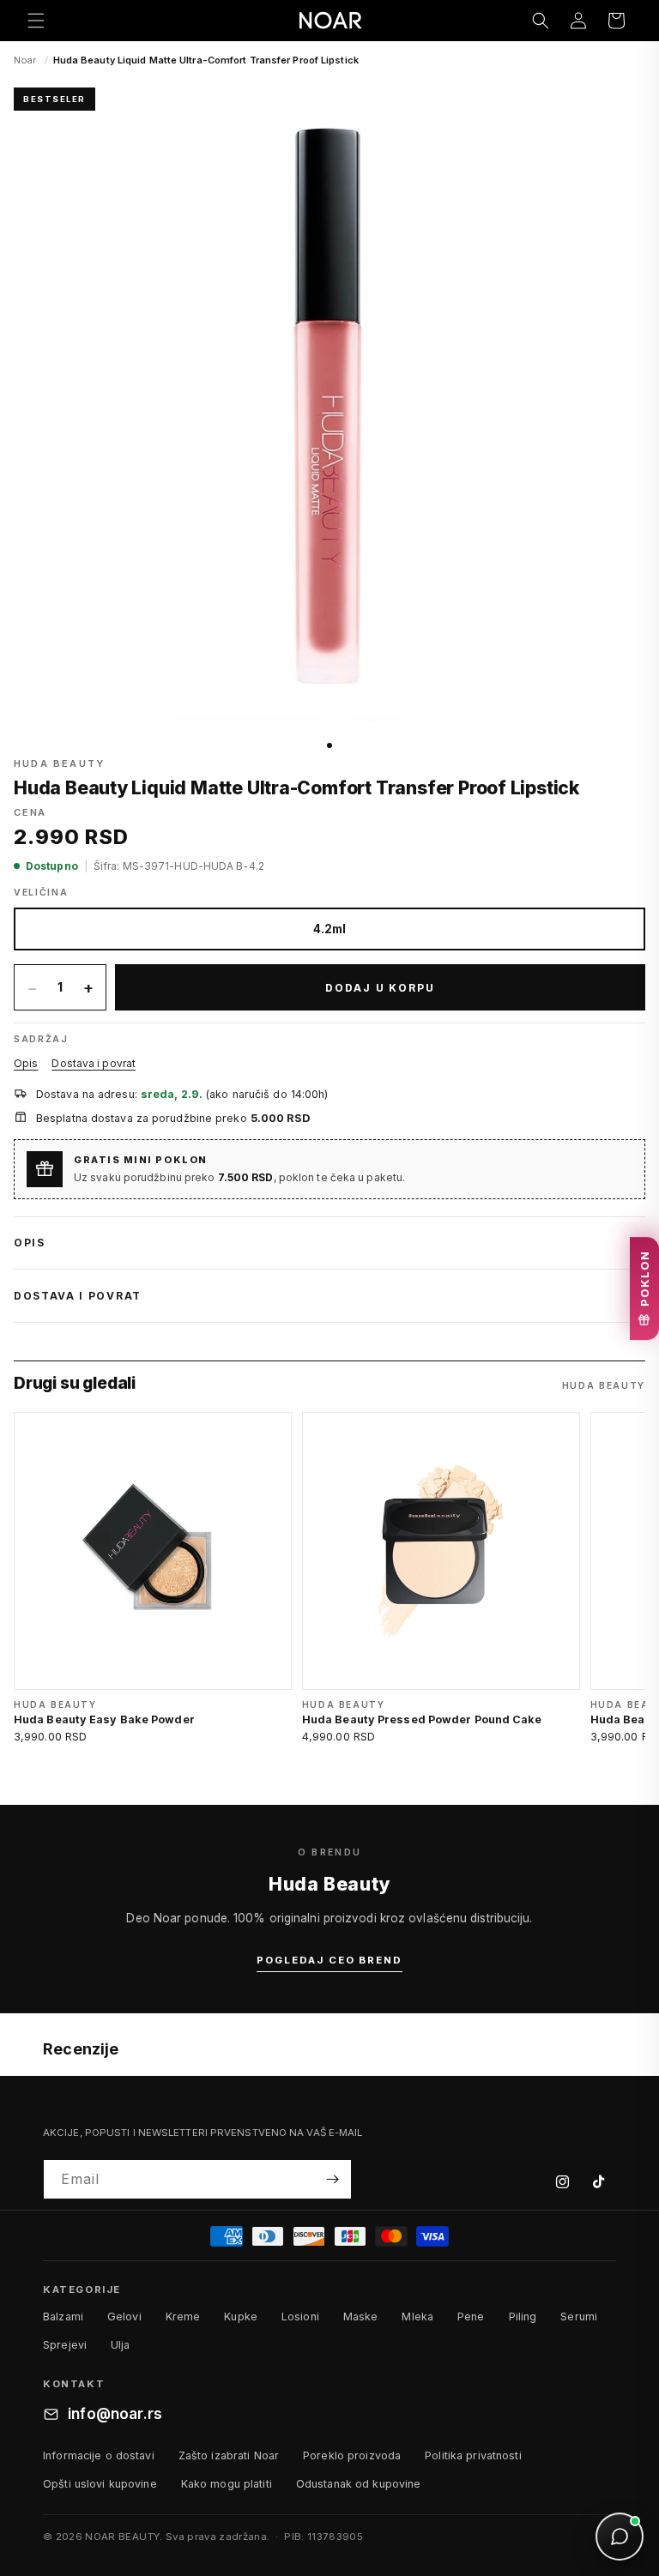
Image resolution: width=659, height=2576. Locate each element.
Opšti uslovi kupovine (100, 2484)
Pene (471, 2317)
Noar (25, 60)
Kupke (241, 2317)
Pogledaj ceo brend (329, 1960)
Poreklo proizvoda (352, 2455)
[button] (36, 21)
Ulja (121, 2345)
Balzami (63, 2317)
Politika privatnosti (473, 2455)
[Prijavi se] (332, 2179)
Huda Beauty (59, 763)
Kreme (183, 2317)
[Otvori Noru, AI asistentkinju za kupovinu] (620, 2537)
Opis (26, 1063)
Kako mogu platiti (227, 2484)
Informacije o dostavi (99, 2455)
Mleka (417, 2317)
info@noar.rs (115, 2414)
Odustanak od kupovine (359, 2484)
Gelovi (124, 2317)
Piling (523, 2317)
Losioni (300, 2317)
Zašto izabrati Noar (229, 2455)
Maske (361, 2317)
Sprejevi (65, 2345)
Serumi (579, 2317)
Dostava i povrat (94, 1063)
